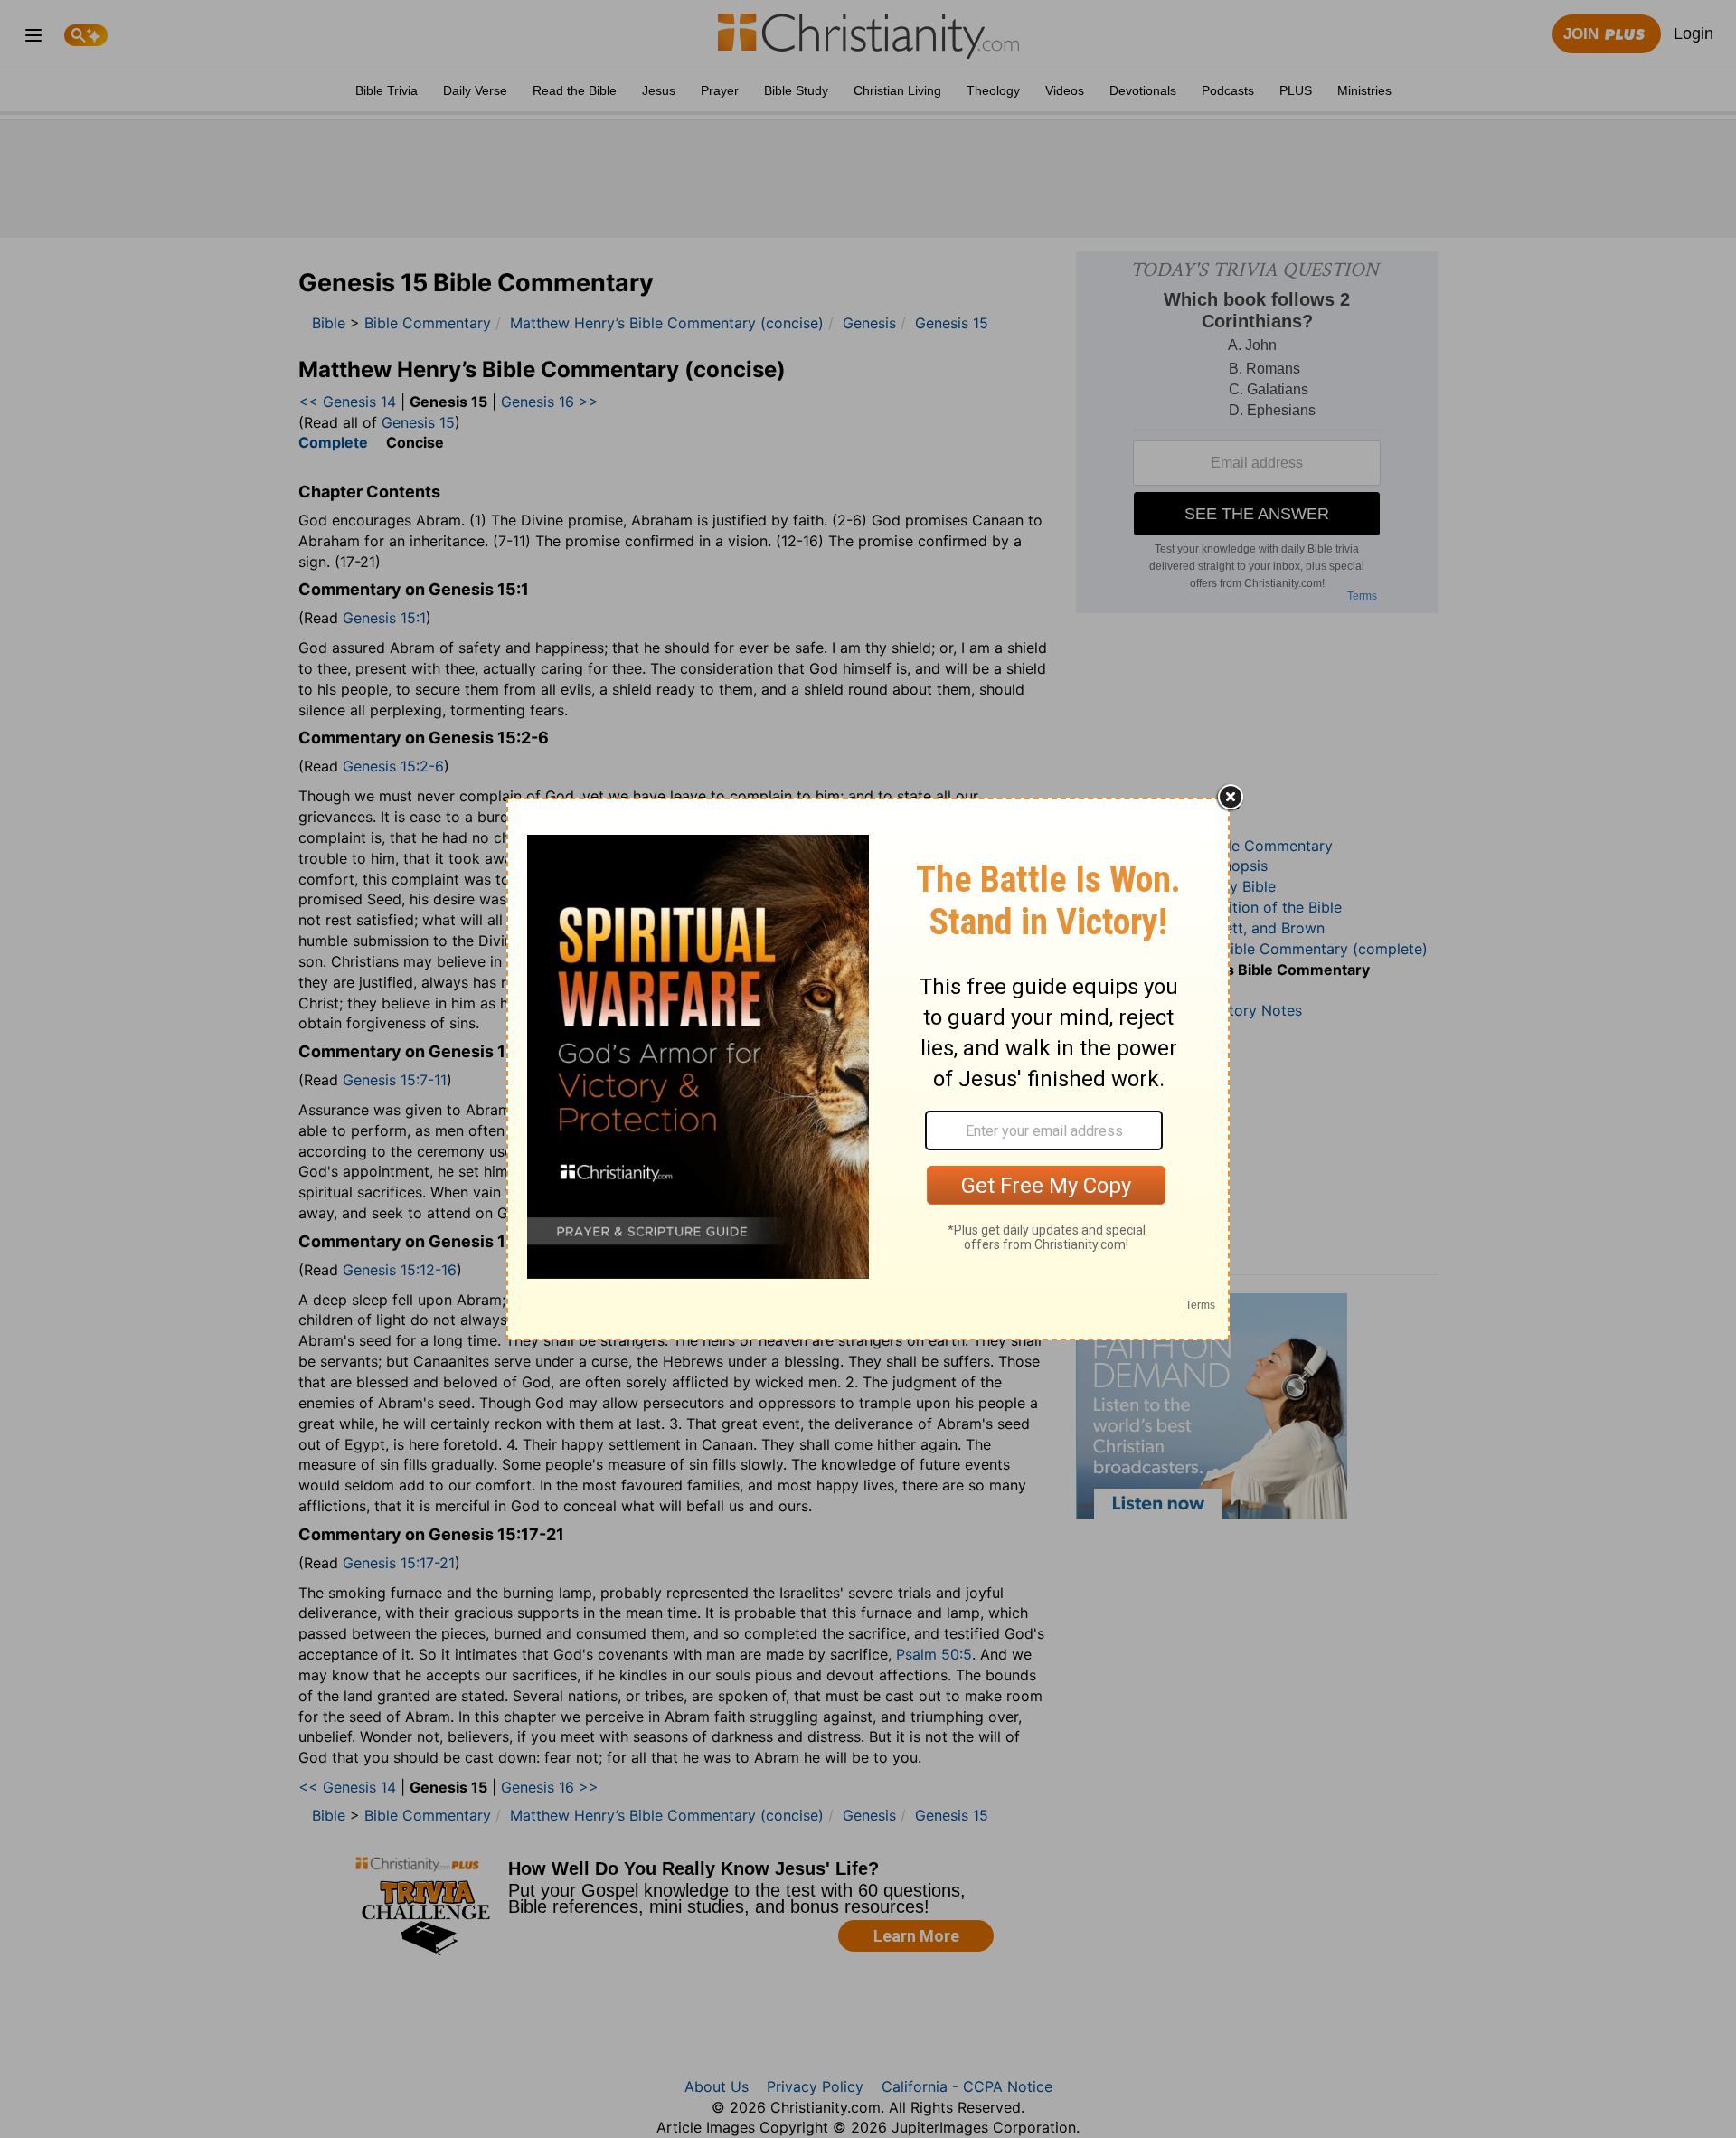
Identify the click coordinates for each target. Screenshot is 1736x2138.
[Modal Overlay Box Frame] (868, 1069)
